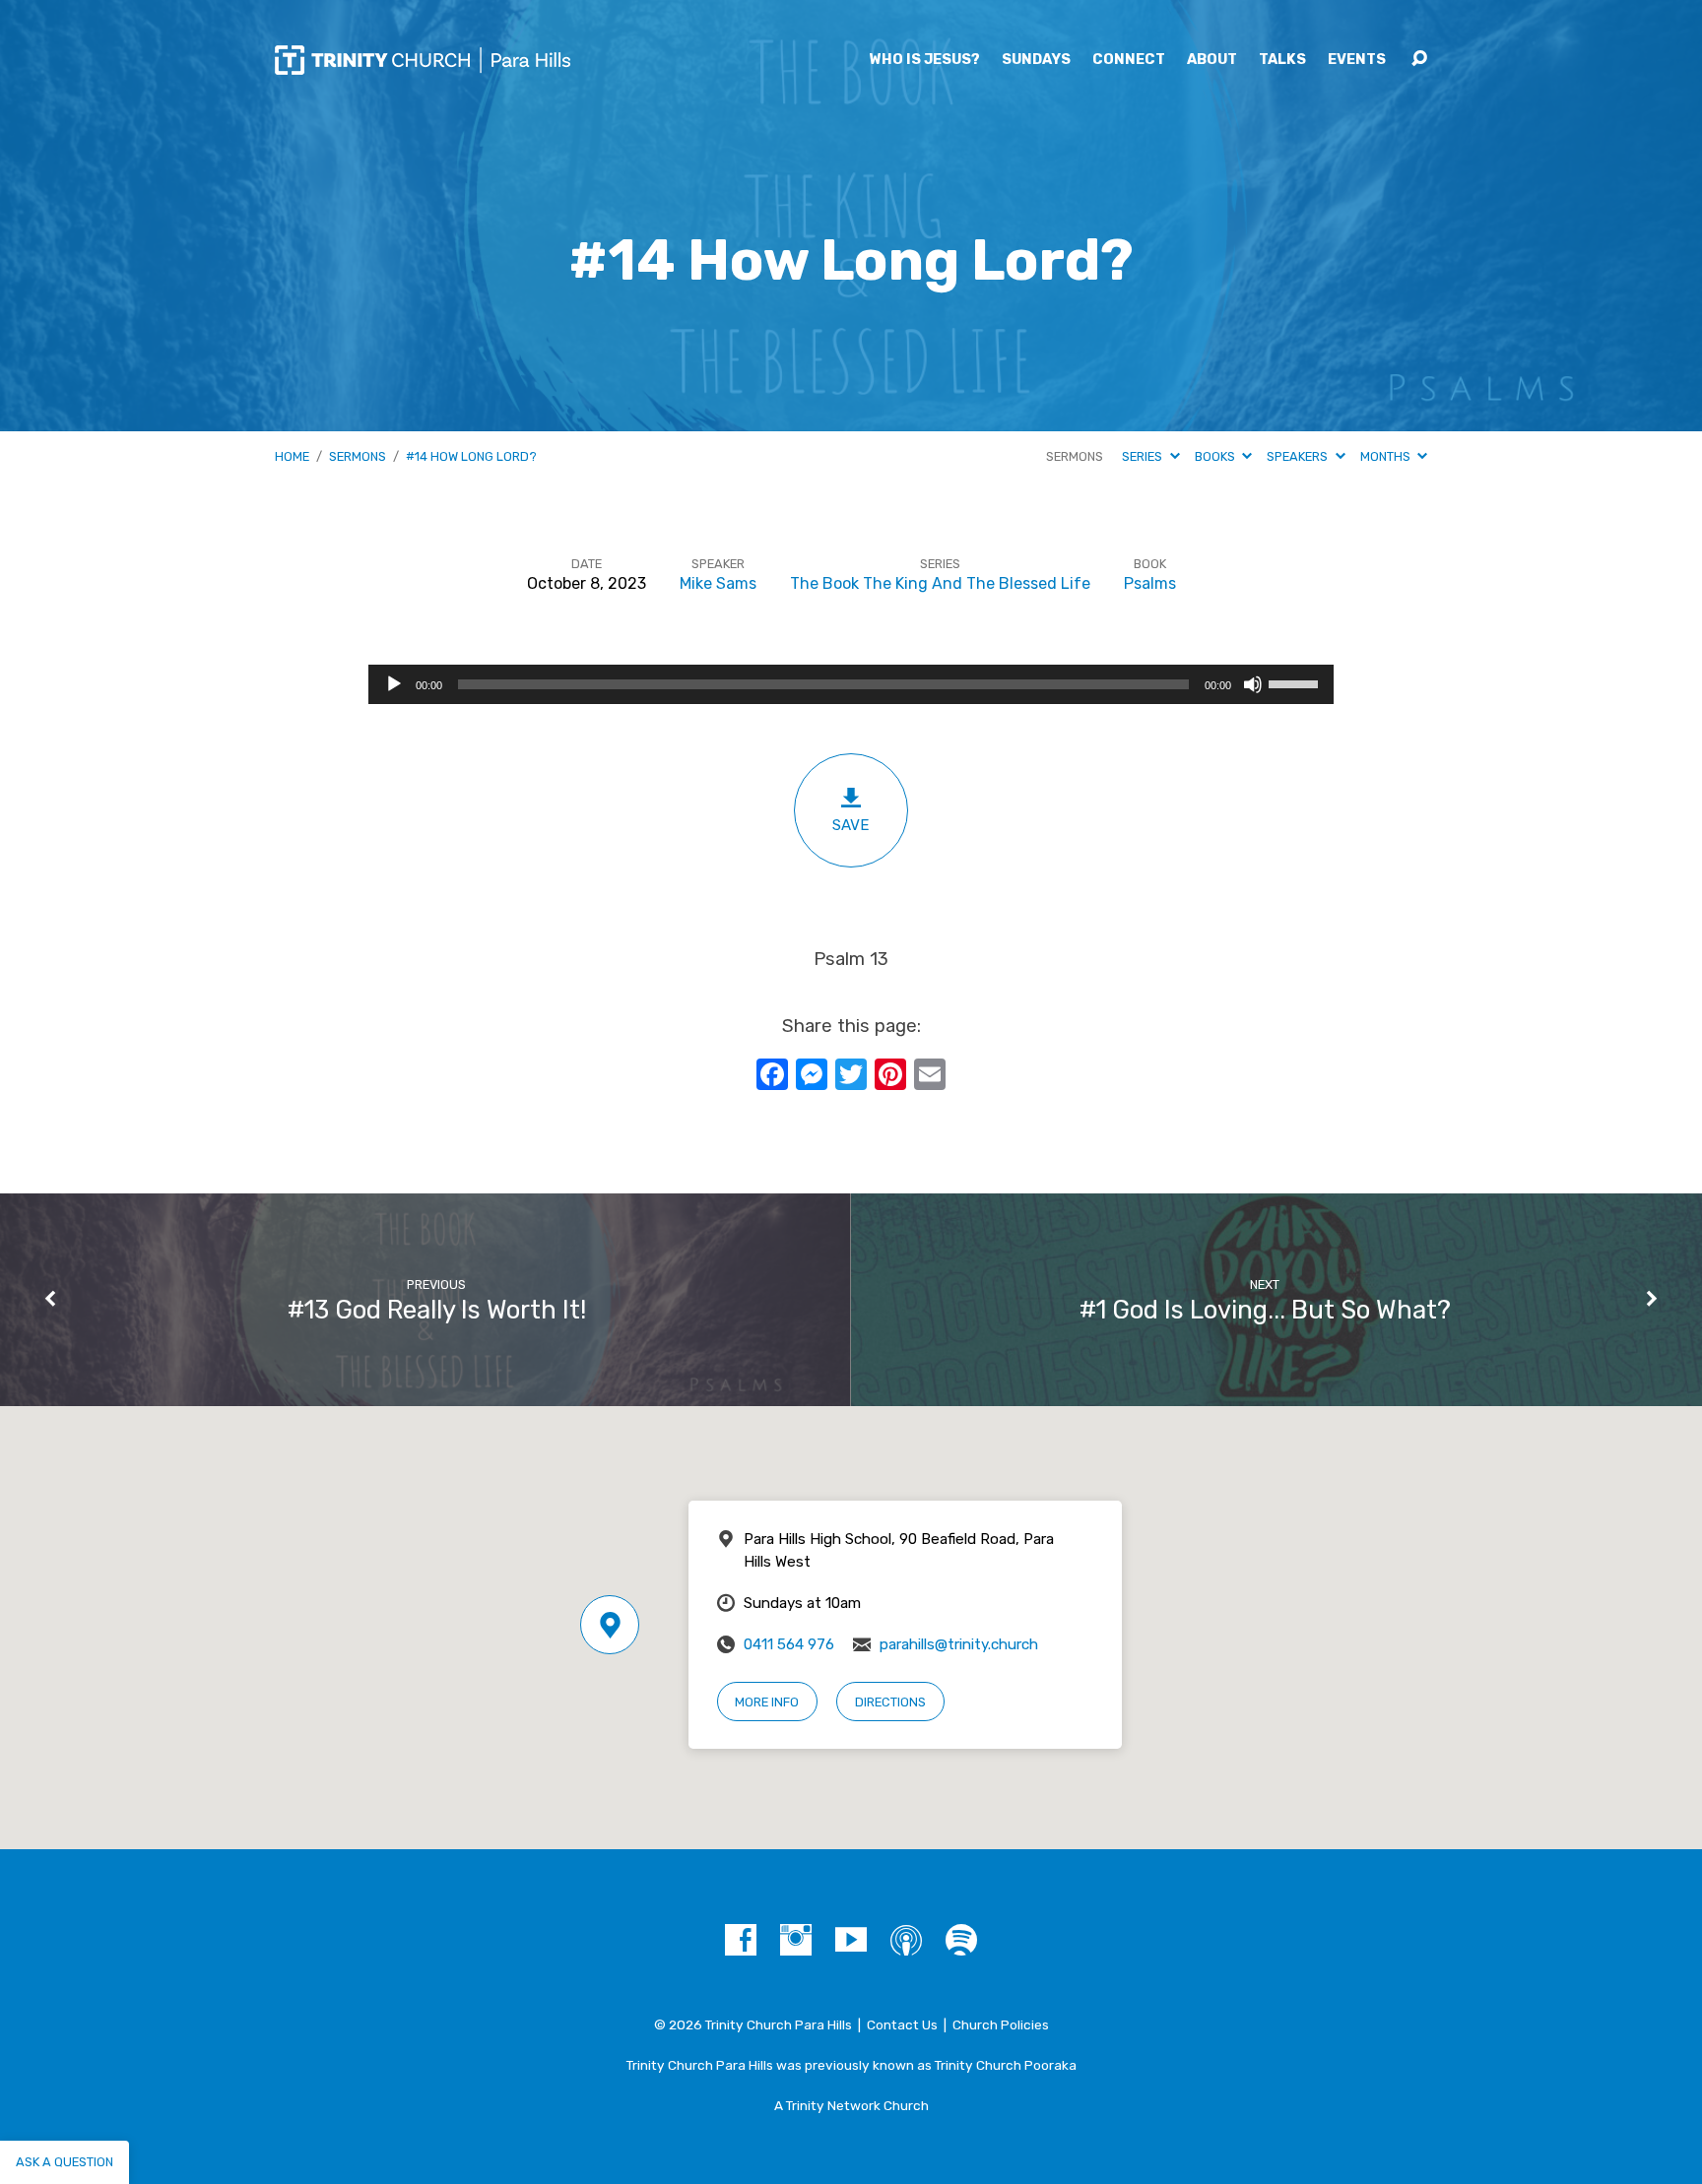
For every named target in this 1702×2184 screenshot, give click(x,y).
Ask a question (65, 2162)
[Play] (394, 684)
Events (1357, 60)
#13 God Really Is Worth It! (437, 1310)
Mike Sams (718, 583)
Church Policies (1001, 2024)
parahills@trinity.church (959, 1644)
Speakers (1299, 456)
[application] (851, 684)
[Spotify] (961, 1940)
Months (1387, 456)
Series (1144, 456)
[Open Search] (1419, 59)
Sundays (1036, 60)
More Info (767, 1702)
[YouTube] (851, 1940)
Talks (1282, 60)
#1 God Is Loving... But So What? (1265, 1310)
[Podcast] (906, 1940)
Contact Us (902, 2024)
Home (292, 456)
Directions (890, 1702)
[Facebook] (741, 1940)
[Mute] (1253, 684)
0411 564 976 (789, 1644)
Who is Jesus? (925, 60)
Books (1216, 456)
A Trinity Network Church (851, 2105)
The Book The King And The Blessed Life (940, 583)
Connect (1129, 60)
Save (851, 825)
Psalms (1150, 583)
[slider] (1296, 682)
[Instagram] (796, 1940)
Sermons (358, 456)
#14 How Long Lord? (471, 456)
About (1212, 60)
